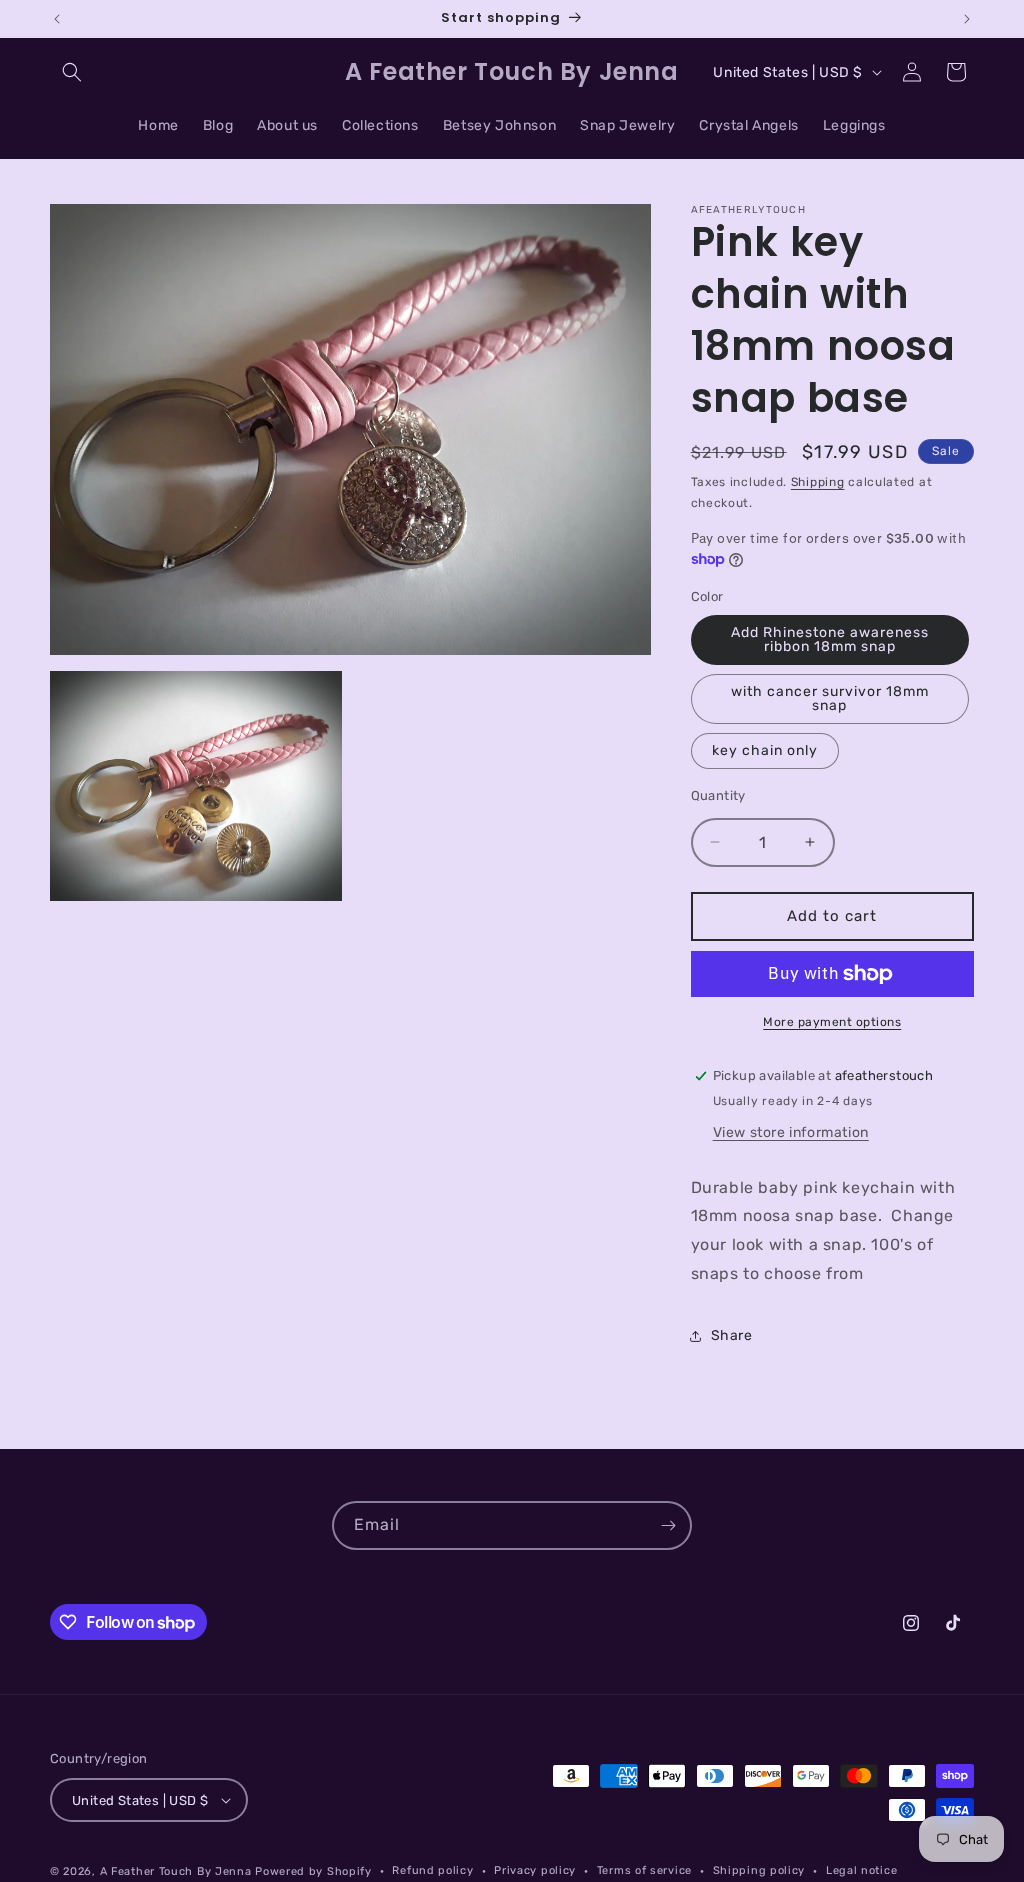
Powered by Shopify (313, 1871)
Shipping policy (759, 1870)
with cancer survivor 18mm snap (830, 698)
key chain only (765, 750)
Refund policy (432, 1870)
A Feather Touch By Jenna (176, 1871)
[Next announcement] (967, 19)
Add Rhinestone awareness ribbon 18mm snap (830, 639)
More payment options (832, 1022)
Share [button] (732, 1335)
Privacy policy (535, 1870)
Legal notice (861, 1870)
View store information (791, 1132)
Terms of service (644, 1870)
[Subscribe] (668, 1525)
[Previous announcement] (57, 19)
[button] (72, 72)
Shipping (818, 482)
